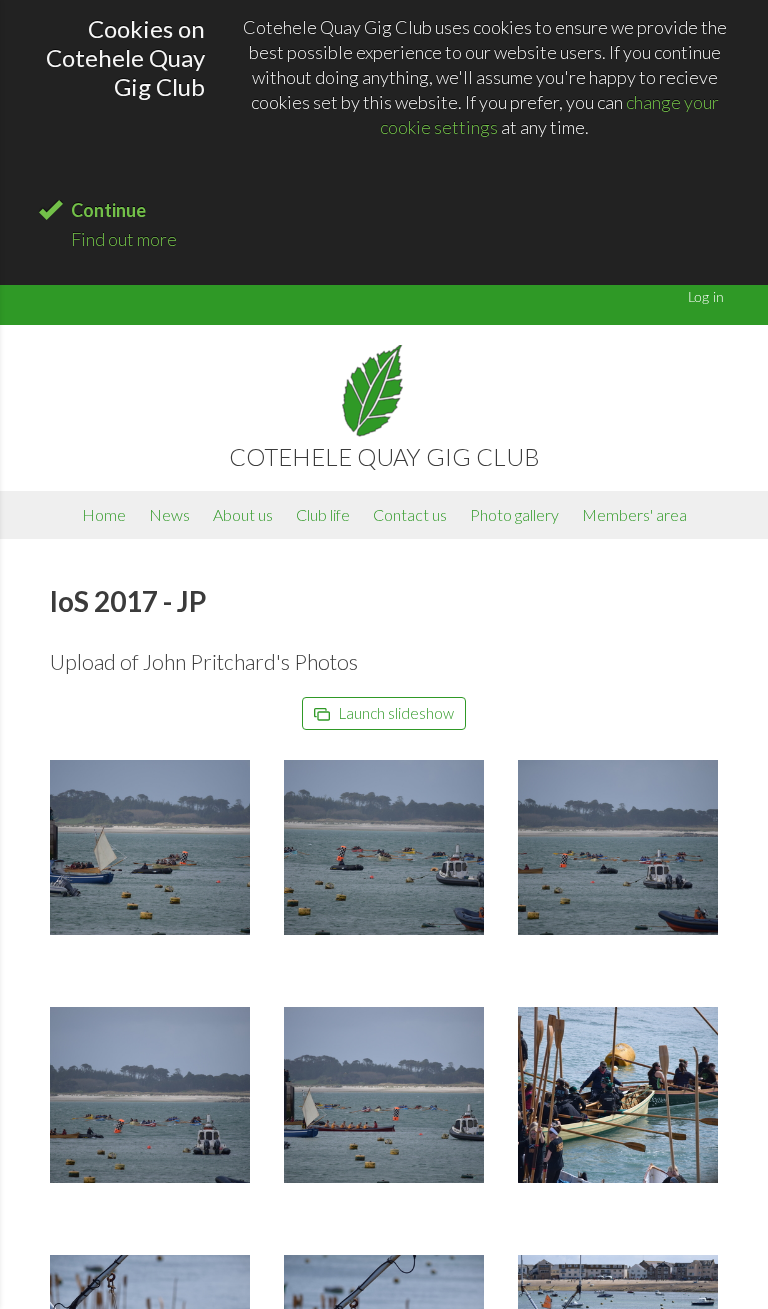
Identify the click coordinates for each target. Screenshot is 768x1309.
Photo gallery (514, 514)
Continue (108, 210)
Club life (323, 514)
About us (243, 514)
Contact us (410, 514)
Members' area (634, 514)
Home (104, 514)
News (169, 514)
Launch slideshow (395, 713)
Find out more (124, 239)
